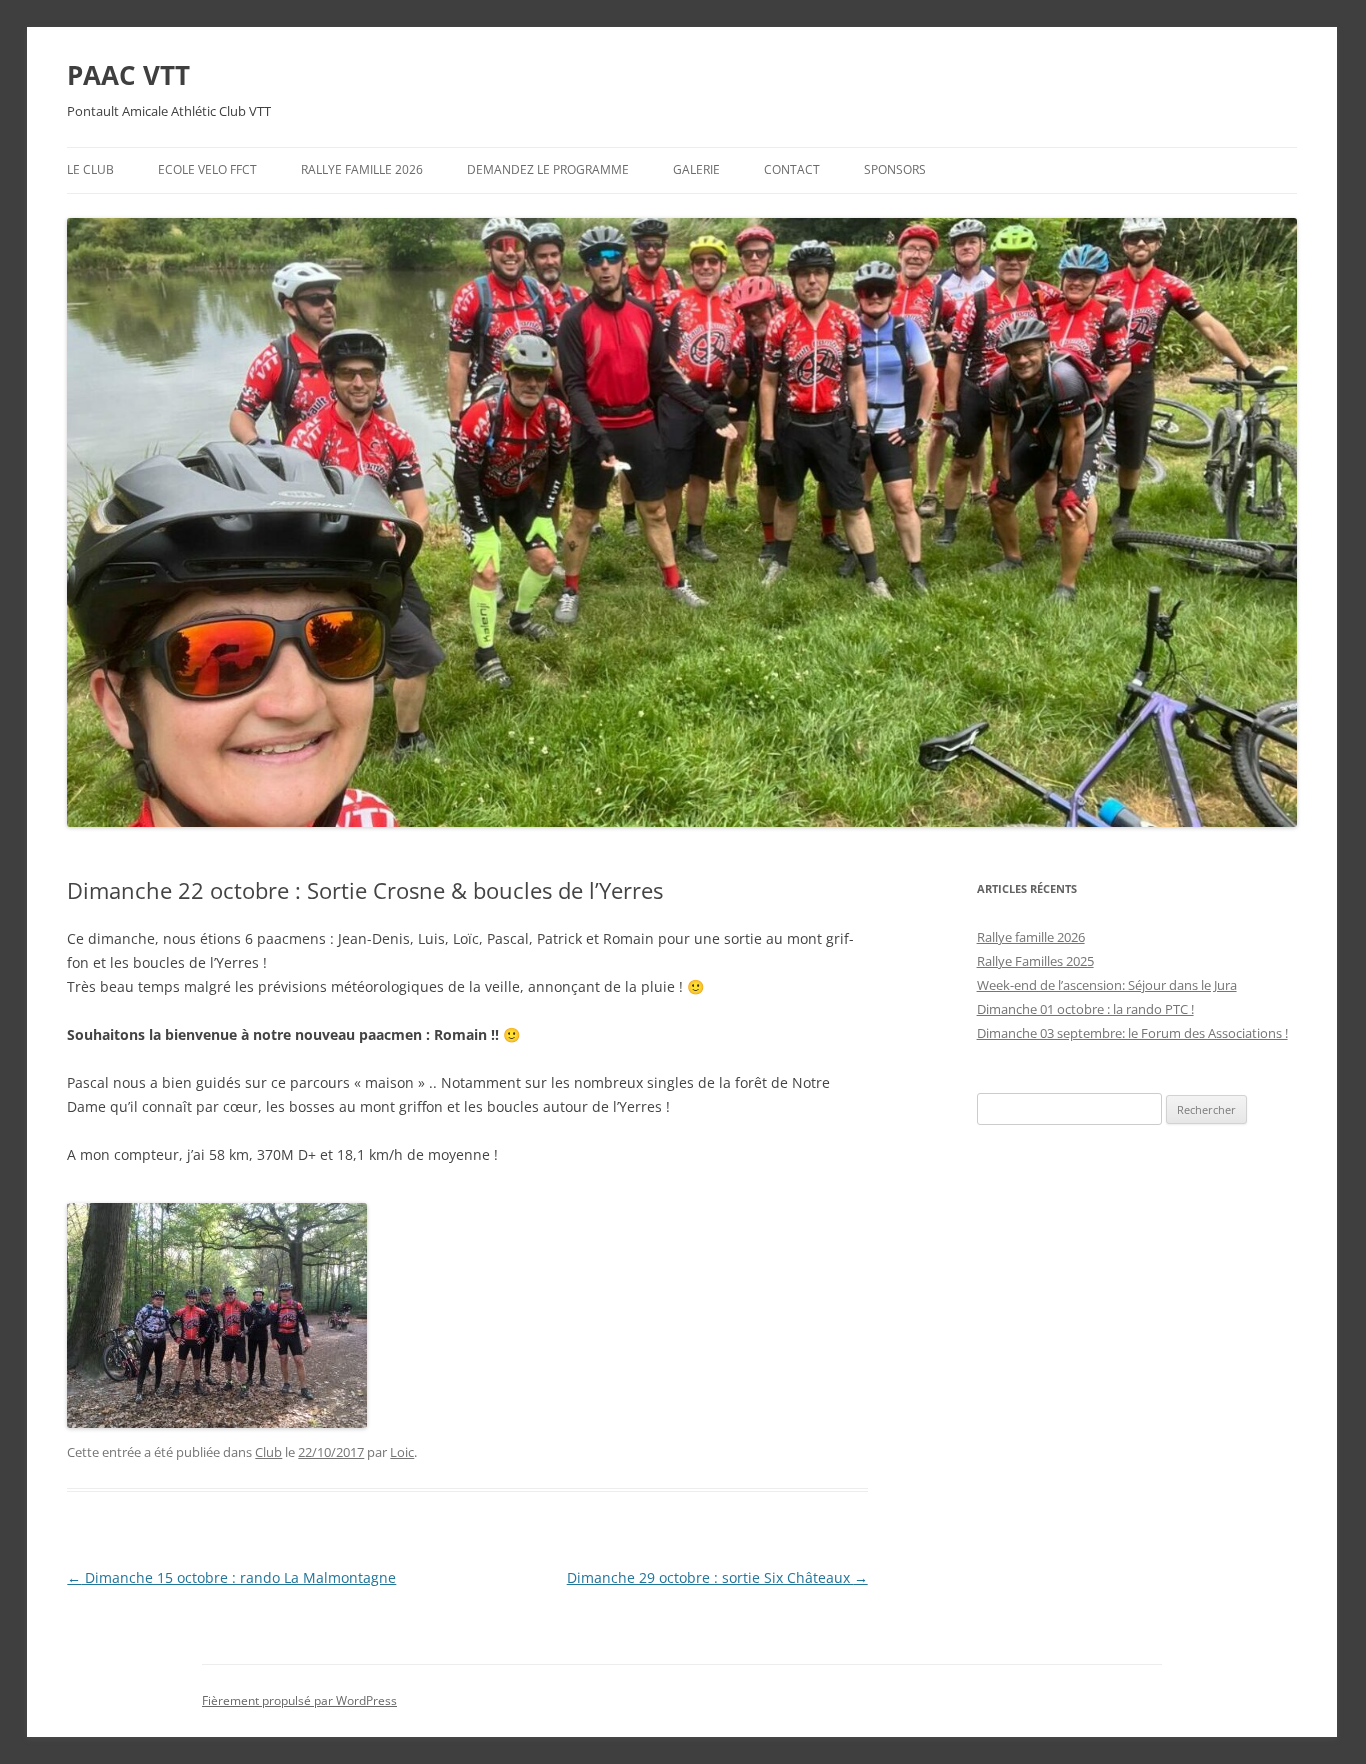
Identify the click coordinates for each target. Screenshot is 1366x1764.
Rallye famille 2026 (362, 169)
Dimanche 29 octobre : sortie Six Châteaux (717, 1577)
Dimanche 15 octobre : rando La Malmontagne (231, 1577)
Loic (402, 1452)
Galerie (696, 169)
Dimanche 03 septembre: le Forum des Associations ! (1132, 1033)
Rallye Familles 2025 (1035, 961)
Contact (792, 169)
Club (268, 1452)
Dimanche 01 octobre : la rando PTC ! (1085, 1009)
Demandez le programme (548, 169)
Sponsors (895, 169)
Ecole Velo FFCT (207, 169)
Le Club (90, 169)
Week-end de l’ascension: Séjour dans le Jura (1107, 985)
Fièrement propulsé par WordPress (299, 1700)
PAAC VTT (128, 75)
